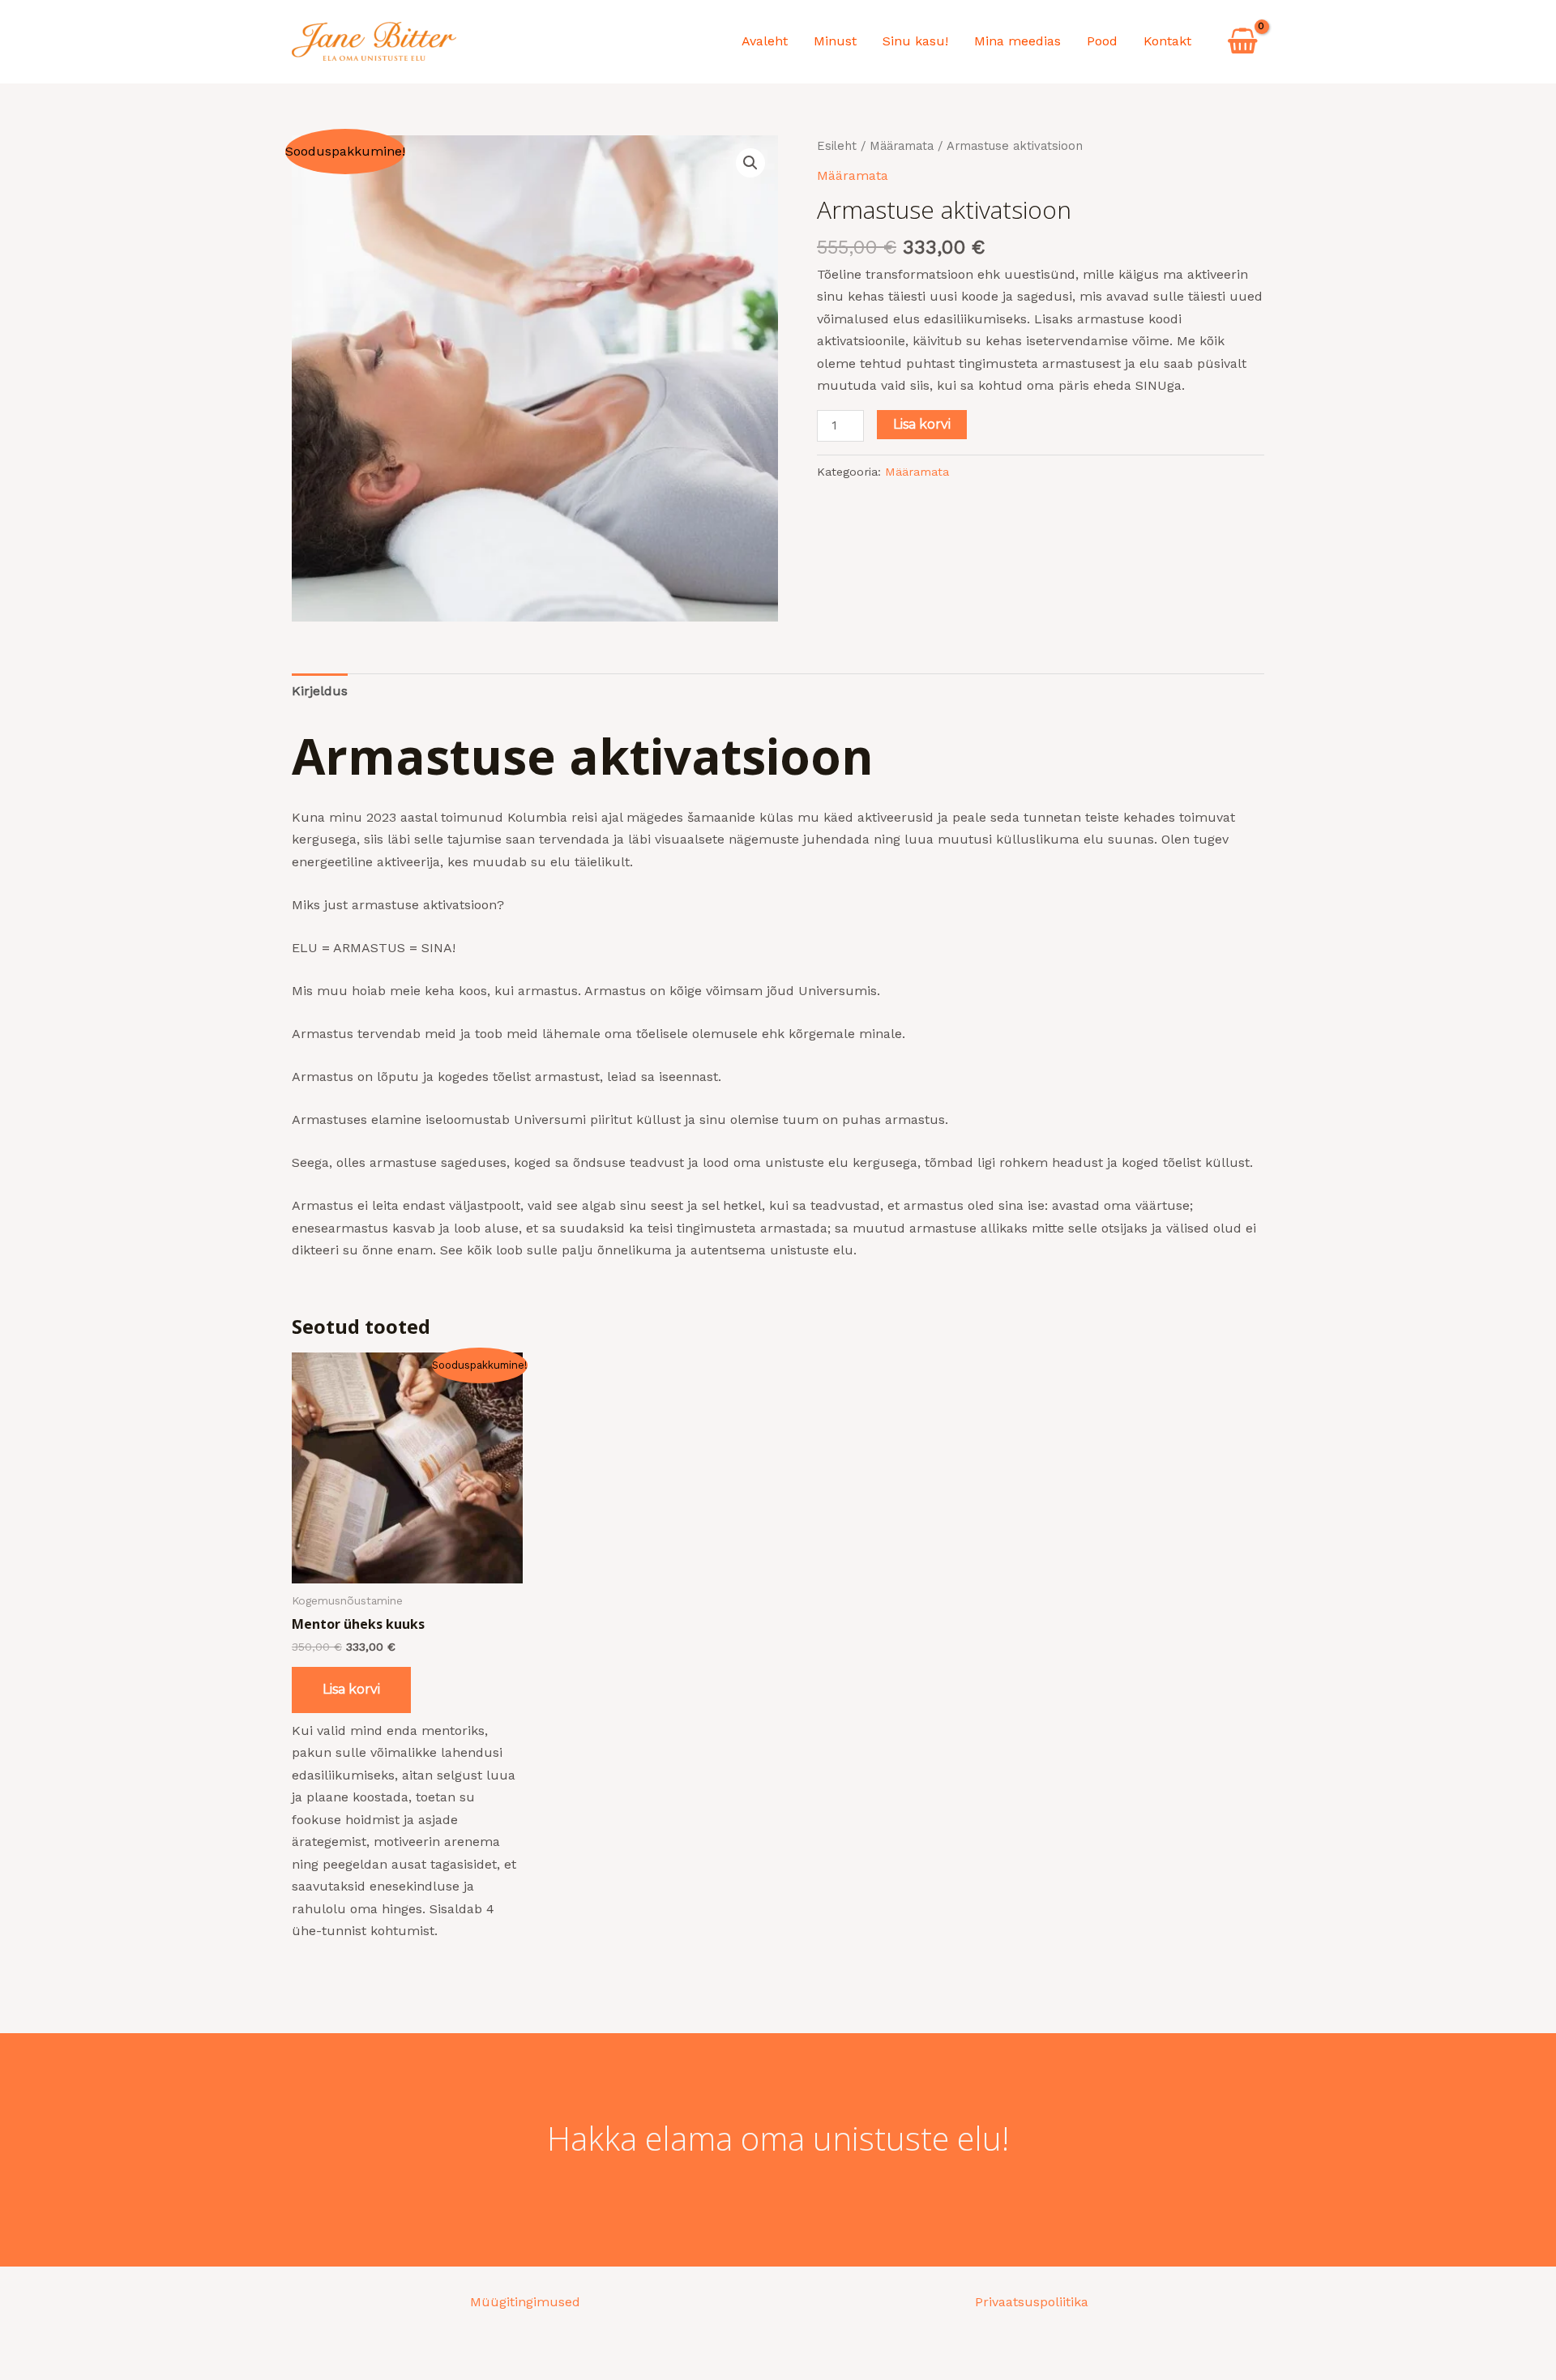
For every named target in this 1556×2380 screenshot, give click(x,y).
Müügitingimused (525, 2302)
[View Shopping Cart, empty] (1242, 41)
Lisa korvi (922, 424)
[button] (750, 163)
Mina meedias (1017, 41)
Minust (835, 41)
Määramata (902, 146)
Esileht (837, 146)
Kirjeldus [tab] (320, 691)
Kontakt (1167, 41)
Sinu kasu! (915, 41)
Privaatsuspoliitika (1032, 2302)
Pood (1102, 41)
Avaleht (765, 41)
